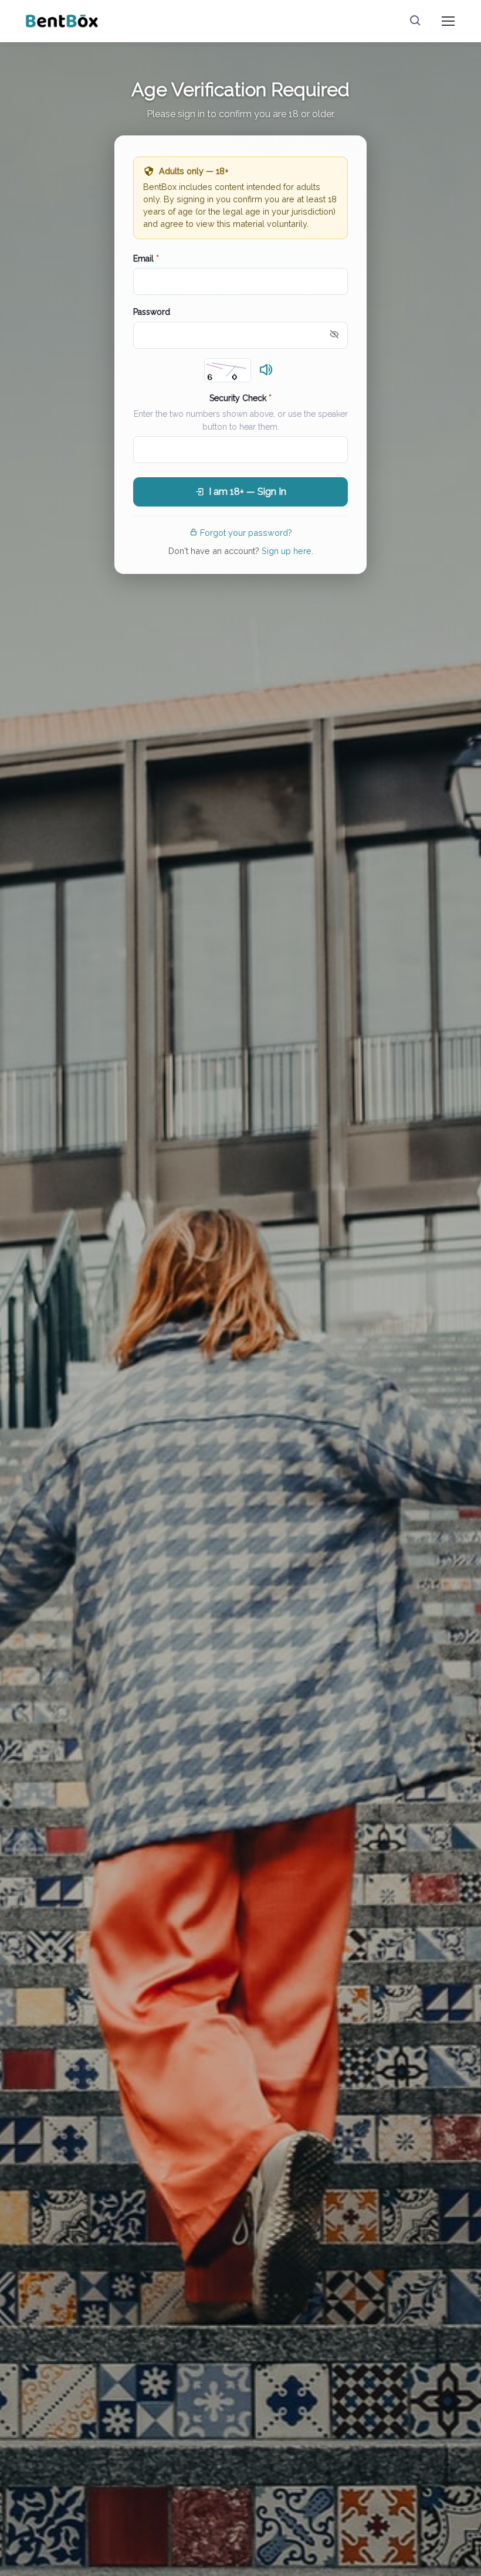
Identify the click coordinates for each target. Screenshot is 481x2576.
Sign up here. (287, 551)
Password (152, 312)
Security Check (240, 398)
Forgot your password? (246, 533)
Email (146, 259)
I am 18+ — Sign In (248, 492)
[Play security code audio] (266, 371)
